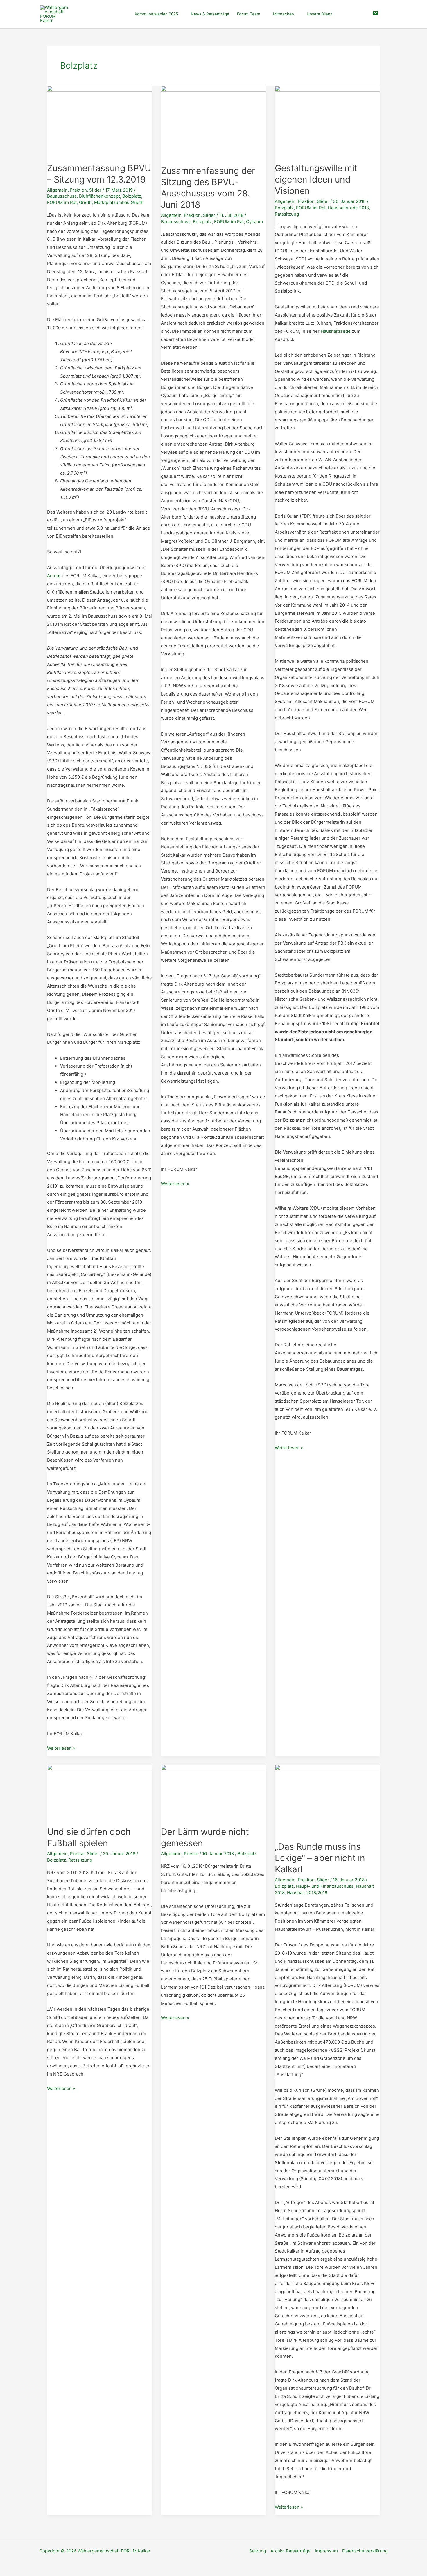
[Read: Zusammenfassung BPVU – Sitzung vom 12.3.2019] (100, 120)
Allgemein (57, 190)
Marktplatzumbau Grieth (119, 202)
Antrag (54, 576)
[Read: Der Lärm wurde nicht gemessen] (214, 1792)
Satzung (258, 2551)
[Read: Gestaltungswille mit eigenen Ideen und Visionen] (327, 120)
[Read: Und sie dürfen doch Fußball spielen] (100, 1792)
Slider (95, 190)
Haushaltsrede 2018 (348, 208)
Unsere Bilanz (320, 14)
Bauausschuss (62, 196)
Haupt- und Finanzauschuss (325, 1886)
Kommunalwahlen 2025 (156, 14)
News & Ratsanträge (210, 14)
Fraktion (78, 190)
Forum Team (249, 14)
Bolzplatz (132, 196)
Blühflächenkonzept (99, 196)
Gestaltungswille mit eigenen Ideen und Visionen (316, 179)
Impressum (326, 2551)
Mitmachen (284, 14)
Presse (77, 1854)
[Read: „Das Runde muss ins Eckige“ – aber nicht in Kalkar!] (327, 1799)
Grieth (85, 202)
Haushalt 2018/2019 (307, 1893)
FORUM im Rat (62, 202)
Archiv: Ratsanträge (290, 2551)
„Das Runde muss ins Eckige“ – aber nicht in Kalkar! (320, 1858)
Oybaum (254, 222)
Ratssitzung (287, 214)
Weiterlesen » (61, 1749)
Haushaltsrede (336, 331)
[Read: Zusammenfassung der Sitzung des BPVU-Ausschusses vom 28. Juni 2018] (214, 122)
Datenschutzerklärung (365, 2551)
